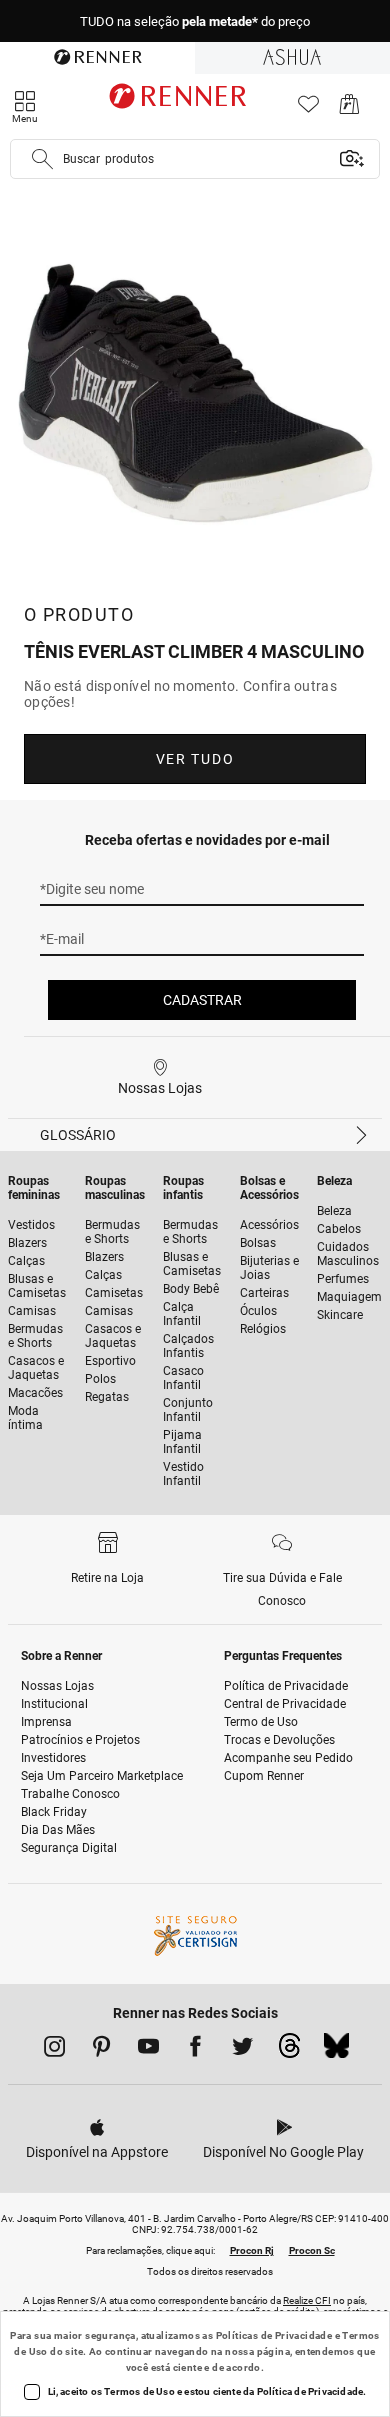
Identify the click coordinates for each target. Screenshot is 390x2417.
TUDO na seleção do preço (195, 21)
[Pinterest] (101, 2050)
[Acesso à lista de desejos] (308, 109)
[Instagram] (54, 2050)
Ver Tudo (195, 759)
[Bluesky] (336, 2051)
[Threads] (289, 2051)
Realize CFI (307, 2300)
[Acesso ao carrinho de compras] (349, 109)
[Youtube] (148, 2050)
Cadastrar (202, 1000)
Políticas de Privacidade (274, 2335)
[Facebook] (195, 2050)
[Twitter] (242, 2050)
